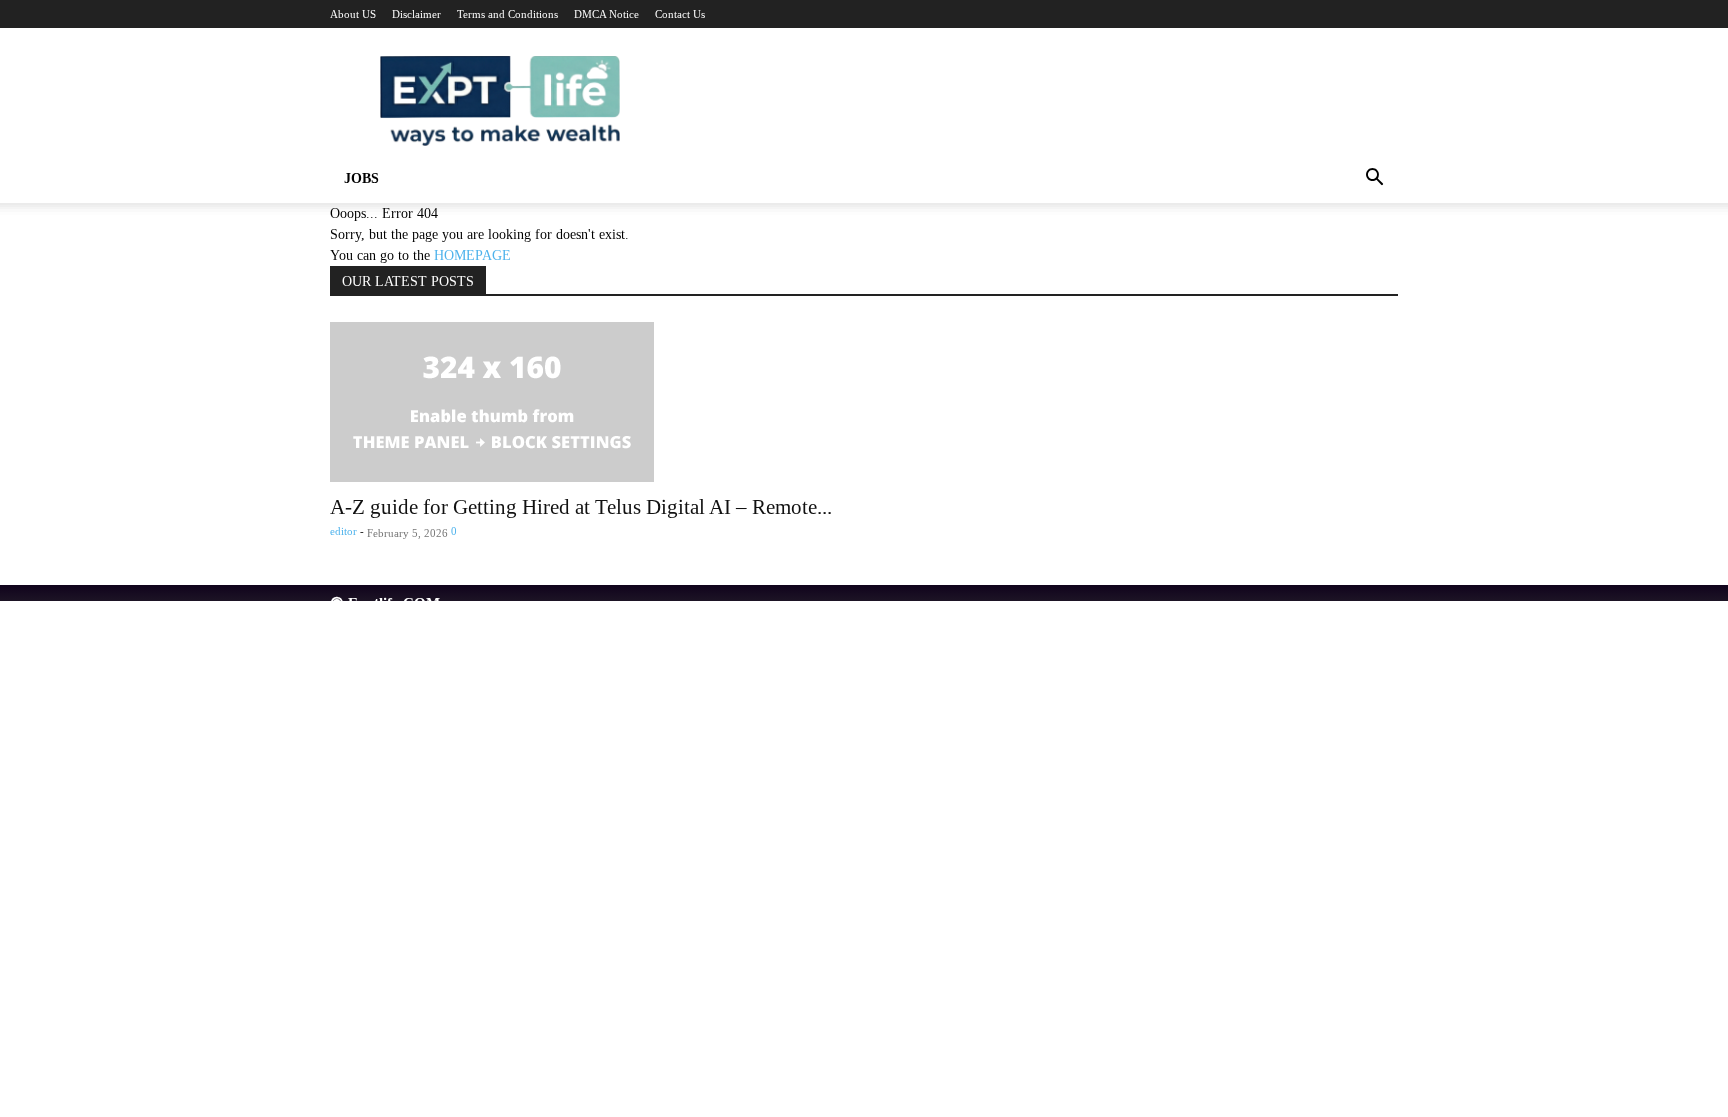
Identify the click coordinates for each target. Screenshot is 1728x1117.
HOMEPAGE (472, 255)
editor (343, 531)
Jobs (361, 178)
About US (353, 14)
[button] (1374, 180)
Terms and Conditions (507, 14)
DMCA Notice (606, 14)
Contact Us (680, 14)
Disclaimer (416, 14)
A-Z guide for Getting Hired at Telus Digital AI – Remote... (581, 507)
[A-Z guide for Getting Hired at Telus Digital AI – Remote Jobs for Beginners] (864, 402)
